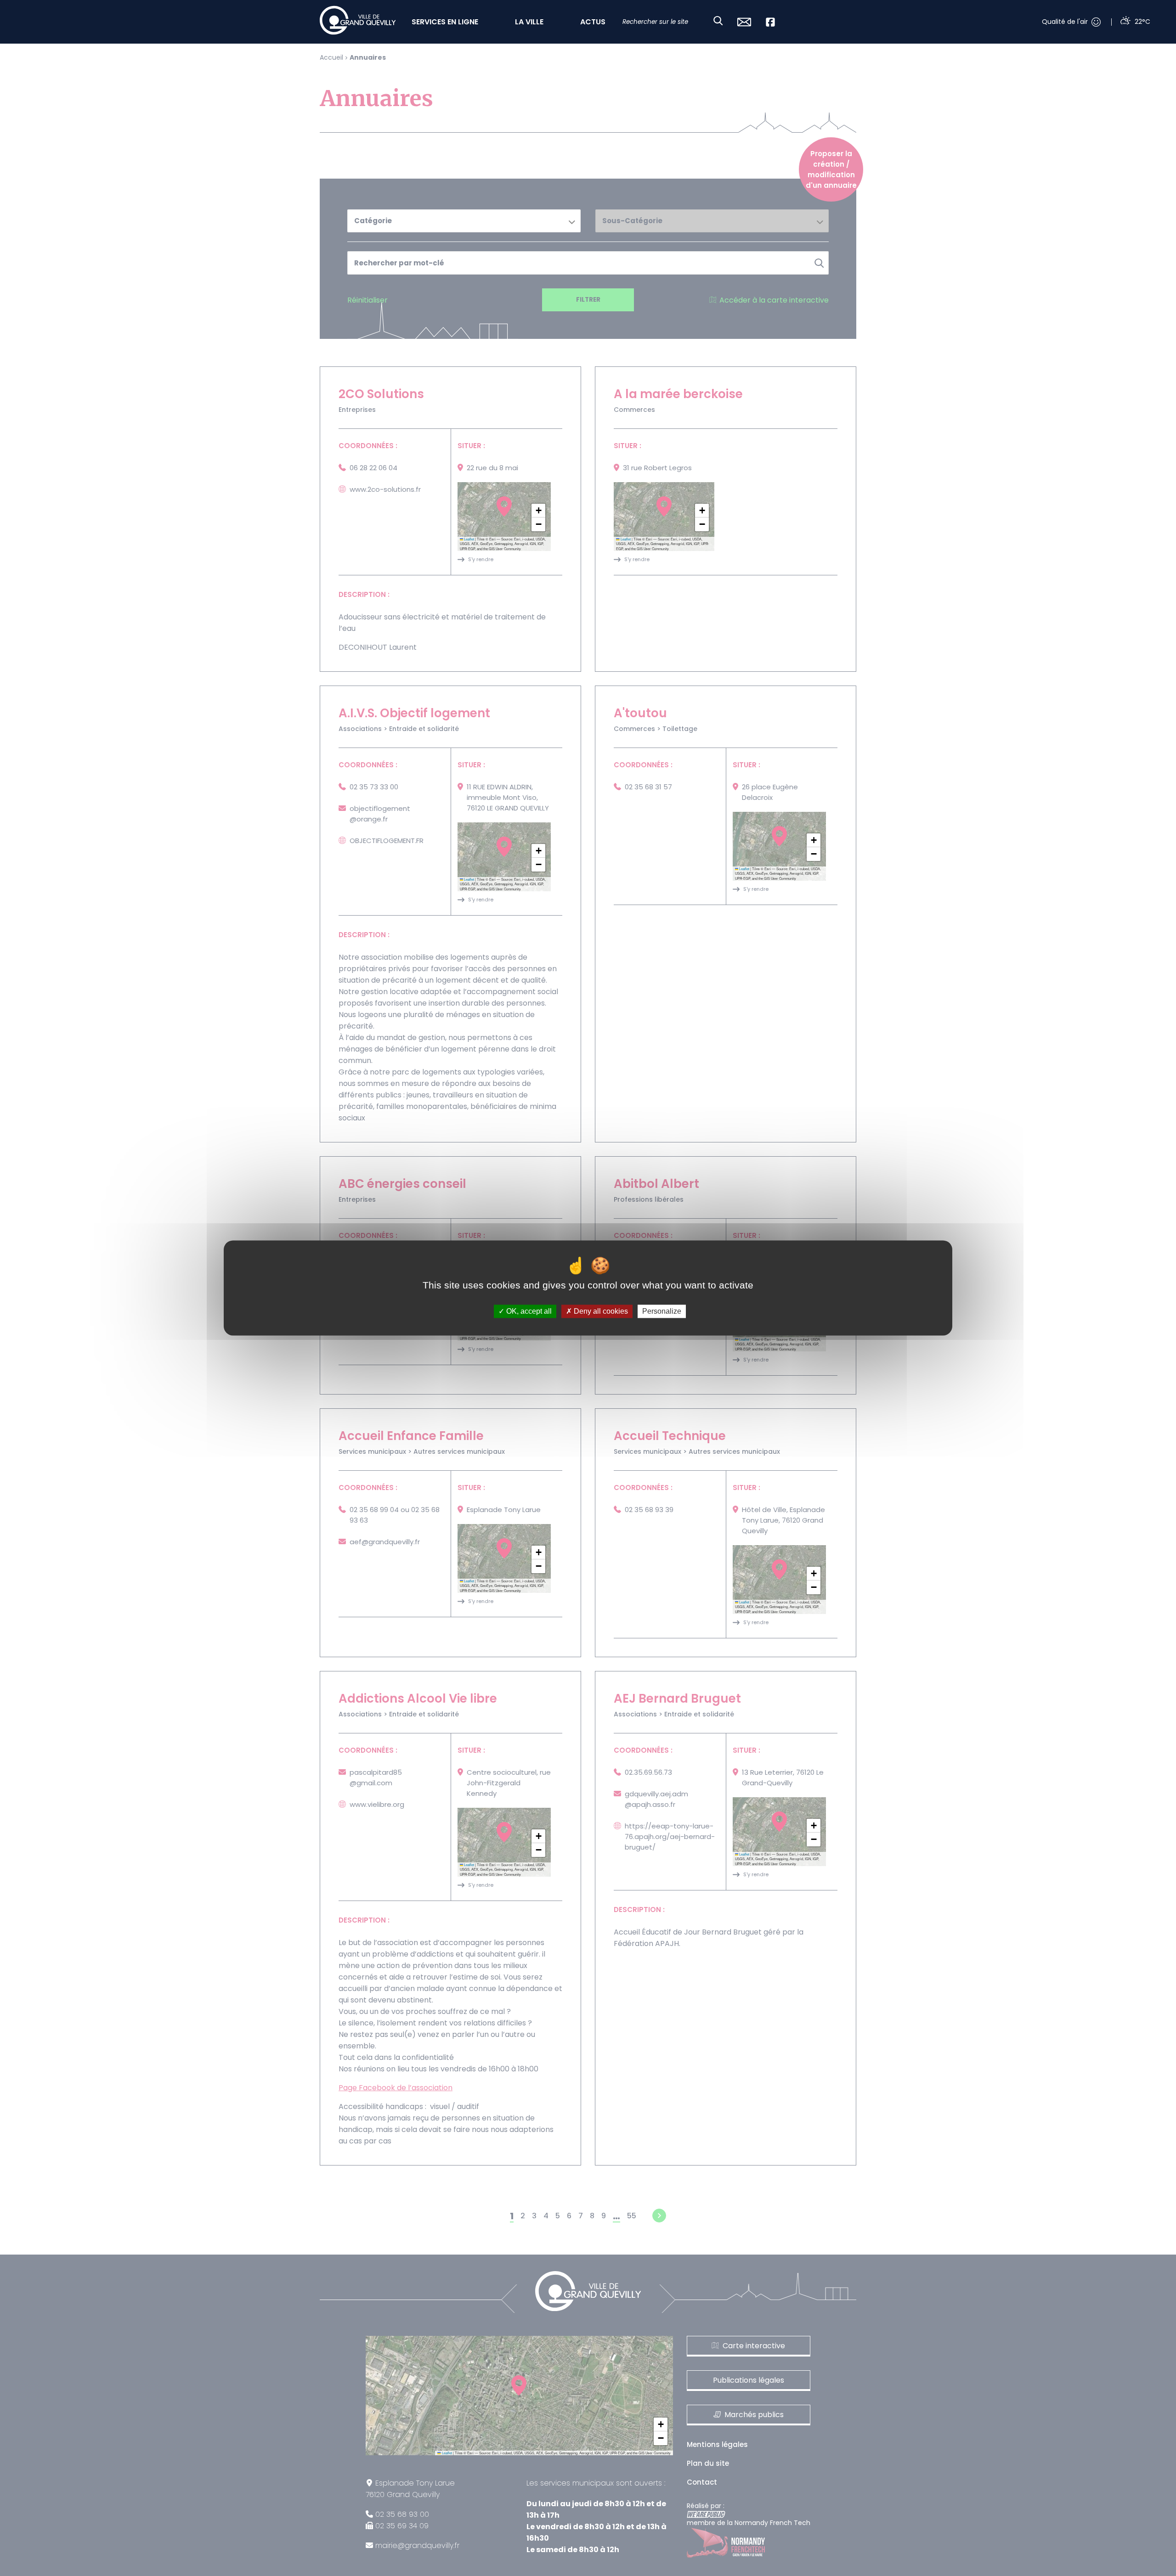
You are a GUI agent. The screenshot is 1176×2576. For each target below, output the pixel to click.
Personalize (662, 1311)
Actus (593, 22)
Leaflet (469, 539)
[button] (538, 511)
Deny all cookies (600, 1311)
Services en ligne (445, 22)
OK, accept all (528, 1311)
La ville (529, 22)
